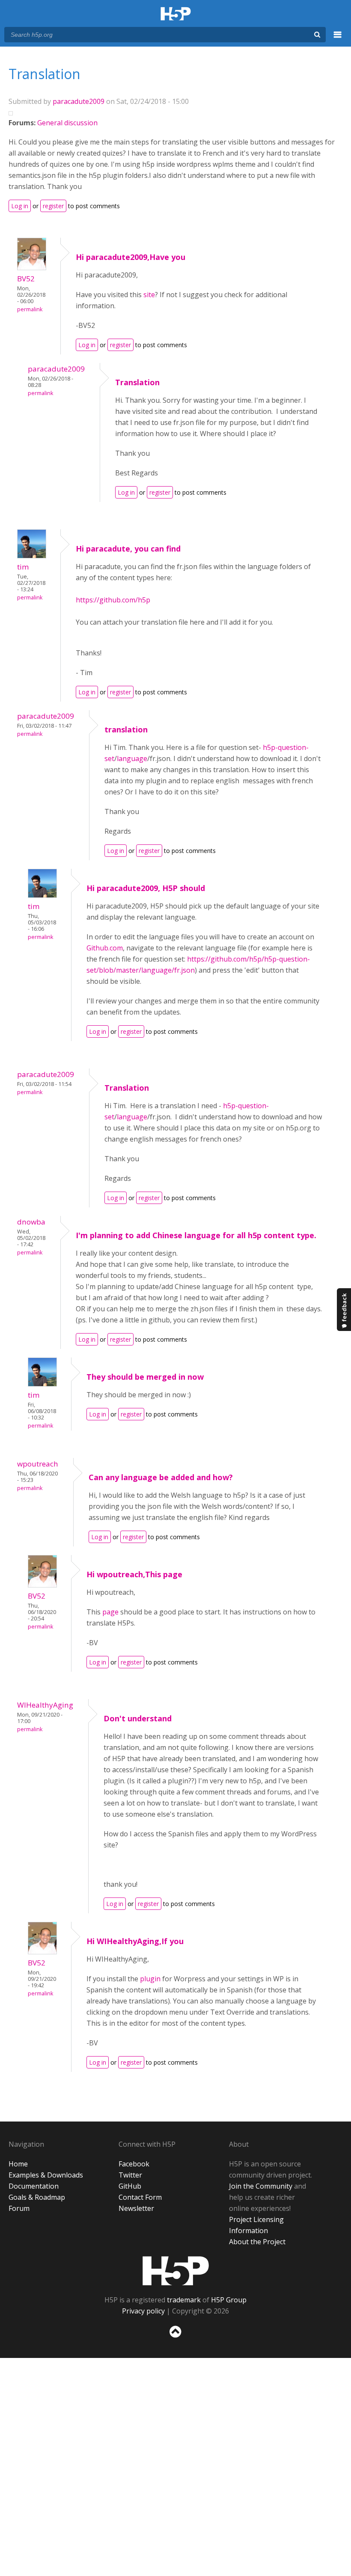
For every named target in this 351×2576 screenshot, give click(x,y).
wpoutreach (38, 1464)
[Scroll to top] (175, 2339)
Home (18, 2164)
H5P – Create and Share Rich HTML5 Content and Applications (176, 14)
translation (126, 729)
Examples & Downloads (46, 2175)
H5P (176, 2271)
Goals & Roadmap (37, 2197)
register (53, 206)
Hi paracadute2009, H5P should (146, 888)
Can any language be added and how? (161, 1477)
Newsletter (136, 2208)
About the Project (257, 2242)
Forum (19, 2208)
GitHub (130, 2186)
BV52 (26, 279)
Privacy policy (143, 2311)
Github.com (105, 948)
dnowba (31, 1222)
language (132, 758)
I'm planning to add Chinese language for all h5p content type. (196, 1235)
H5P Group (229, 2300)
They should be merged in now (145, 1377)
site (149, 295)
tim (23, 567)
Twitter (130, 2175)
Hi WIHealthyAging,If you (135, 1941)
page (111, 1612)
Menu (338, 39)
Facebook (134, 2164)
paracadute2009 (79, 101)
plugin (151, 1979)
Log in (20, 206)
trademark (184, 2300)
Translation (137, 382)
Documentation (34, 2186)
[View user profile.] (32, 268)
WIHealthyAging (45, 1705)
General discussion (67, 123)
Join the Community (261, 2186)
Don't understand (138, 1718)
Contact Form (140, 2197)
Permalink (30, 309)
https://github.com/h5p (113, 600)
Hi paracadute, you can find (128, 549)
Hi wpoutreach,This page (134, 1574)
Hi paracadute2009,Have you (131, 257)
